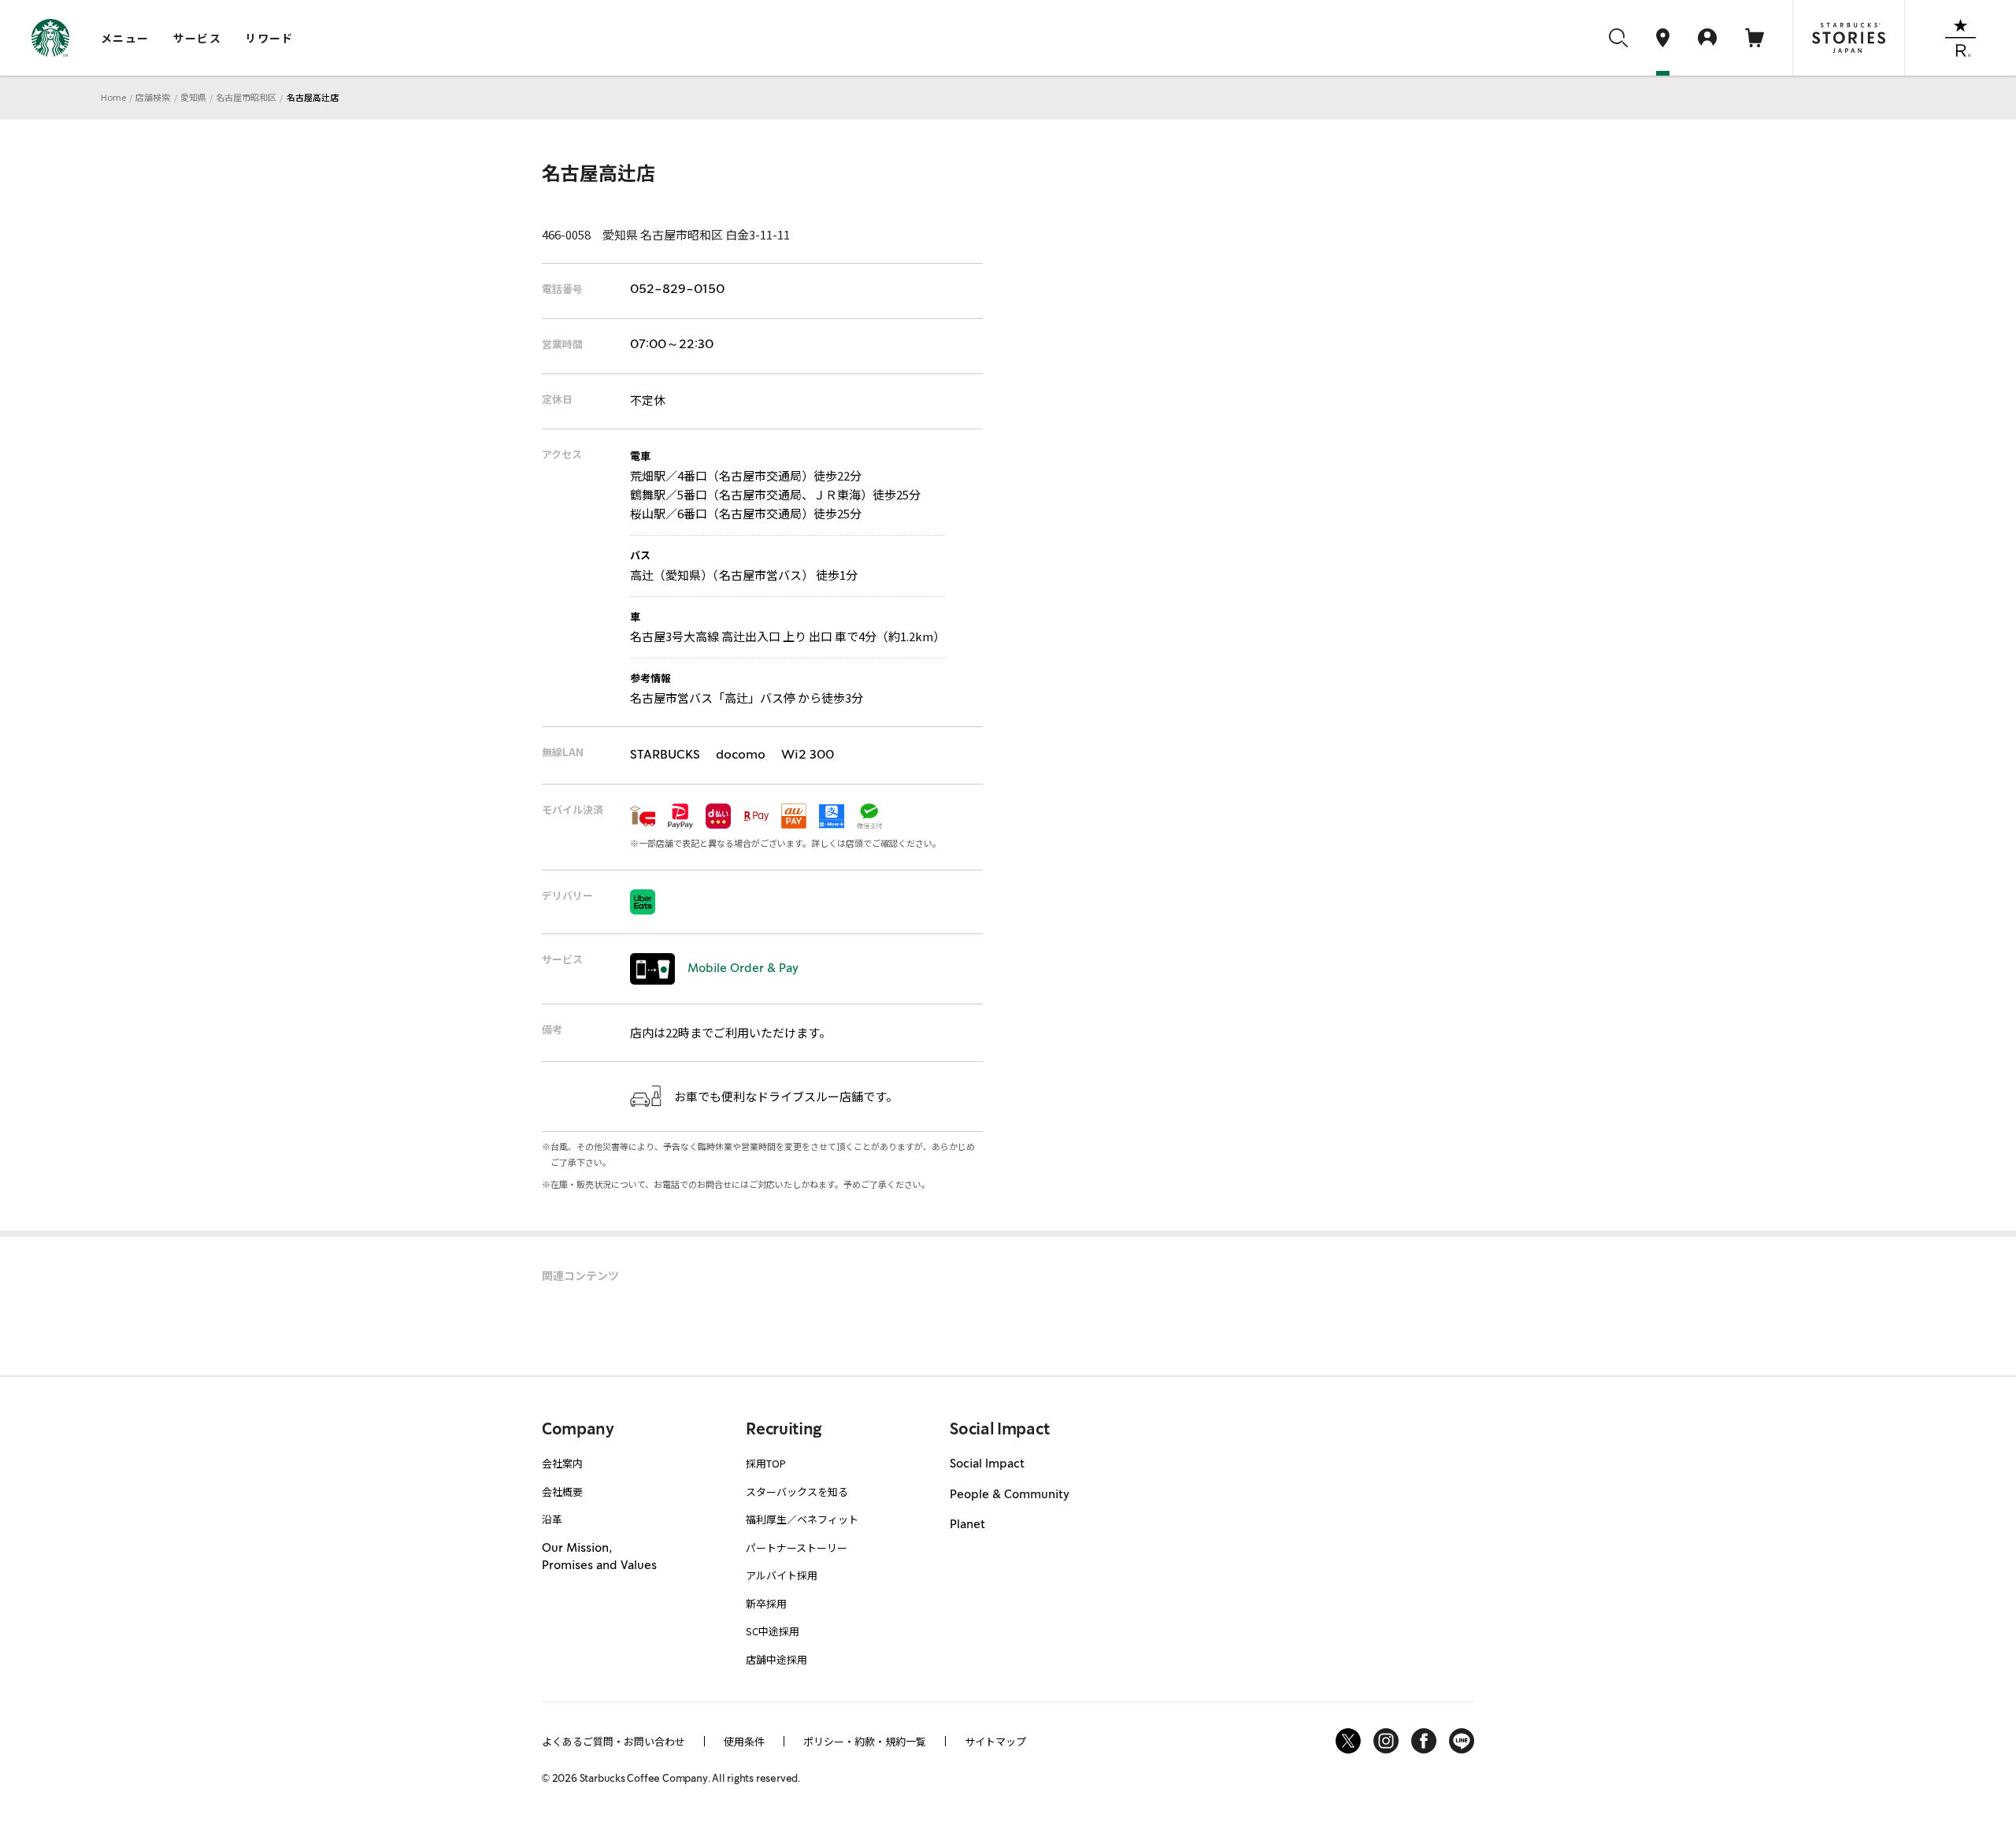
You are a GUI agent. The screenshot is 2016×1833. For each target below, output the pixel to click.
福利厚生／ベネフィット (802, 1519)
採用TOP (766, 1463)
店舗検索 (153, 97)
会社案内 (562, 1463)
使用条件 (744, 1741)
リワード (269, 38)
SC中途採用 (773, 1631)
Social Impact (987, 1464)
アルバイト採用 (782, 1575)
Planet (967, 1525)
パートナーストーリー (797, 1547)
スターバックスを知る (797, 1492)
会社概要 (562, 1492)
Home (113, 97)
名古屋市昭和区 (246, 97)
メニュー (125, 38)
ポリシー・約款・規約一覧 (865, 1741)
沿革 (552, 1519)
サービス (198, 38)
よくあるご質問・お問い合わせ (613, 1741)
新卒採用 (766, 1603)
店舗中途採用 (776, 1659)
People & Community (1010, 1495)
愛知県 (193, 97)
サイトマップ (995, 1741)
